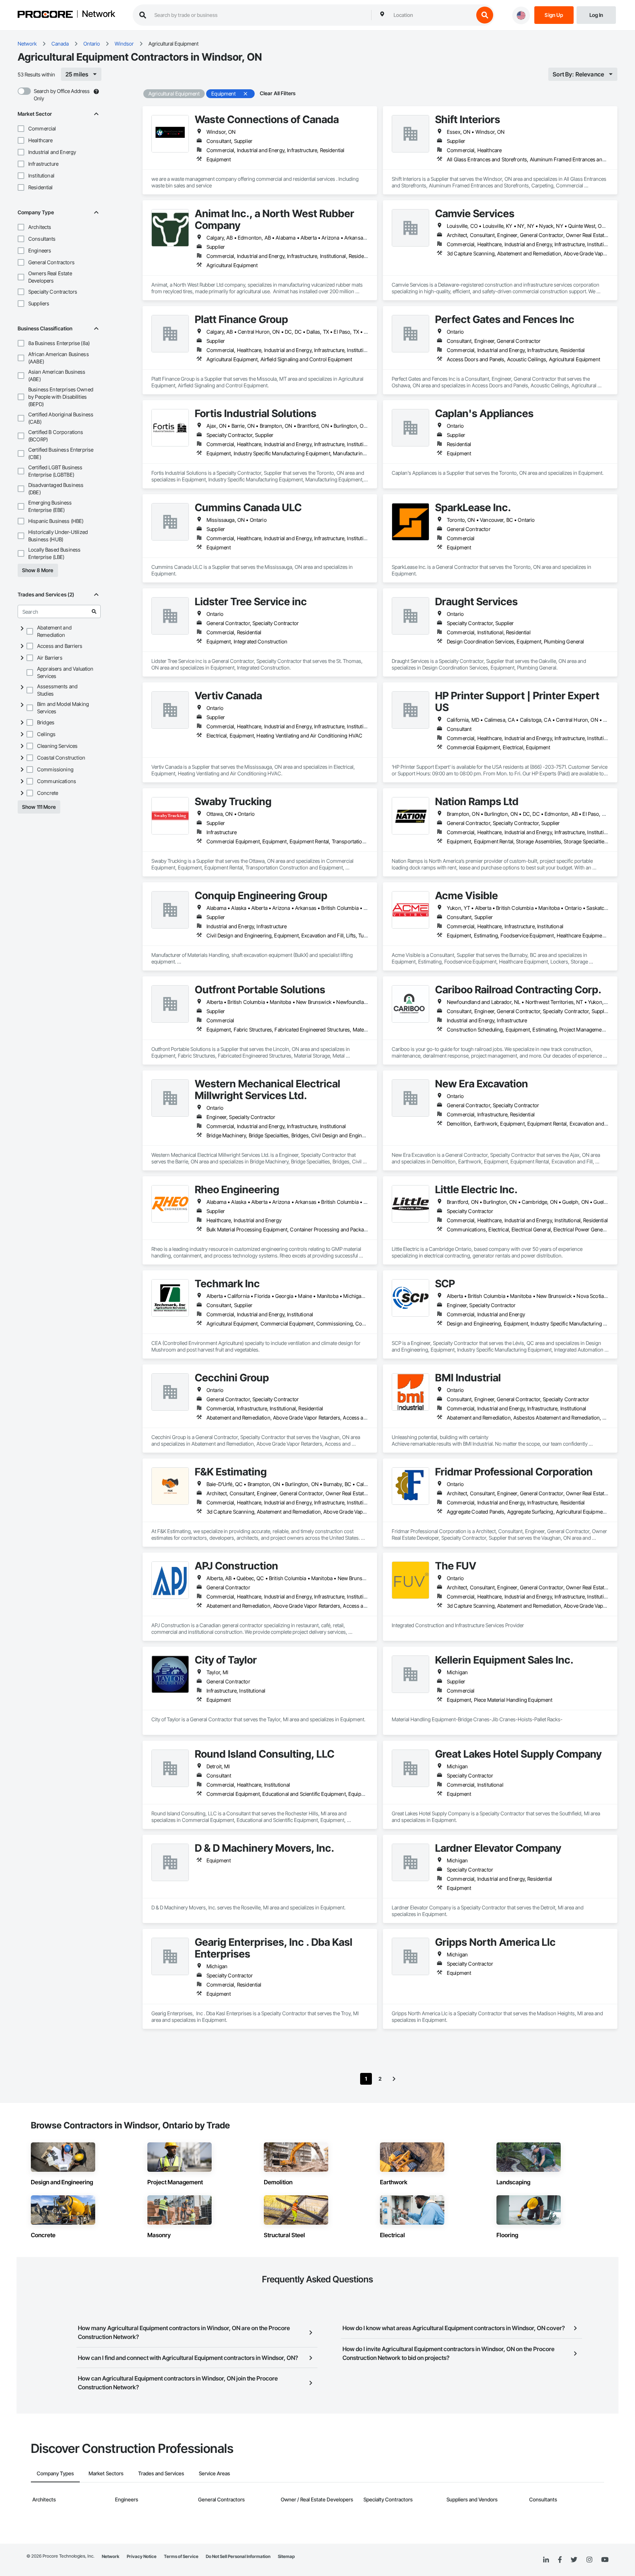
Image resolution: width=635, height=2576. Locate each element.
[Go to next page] (394, 2079)
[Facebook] (560, 2560)
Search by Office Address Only (62, 95)
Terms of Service (181, 2556)
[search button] (485, 15)
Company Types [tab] (55, 2473)
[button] (21, 129)
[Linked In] (546, 2560)
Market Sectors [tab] (106, 2473)
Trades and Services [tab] (161, 2473)
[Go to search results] (94, 611)
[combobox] (432, 15)
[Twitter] (574, 2560)
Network (98, 14)
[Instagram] (589, 2560)
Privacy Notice (142, 2556)
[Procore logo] (45, 15)
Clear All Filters (278, 93)
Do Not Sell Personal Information (238, 2556)
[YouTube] (605, 2560)
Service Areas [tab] (214, 2473)
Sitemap (286, 2556)
